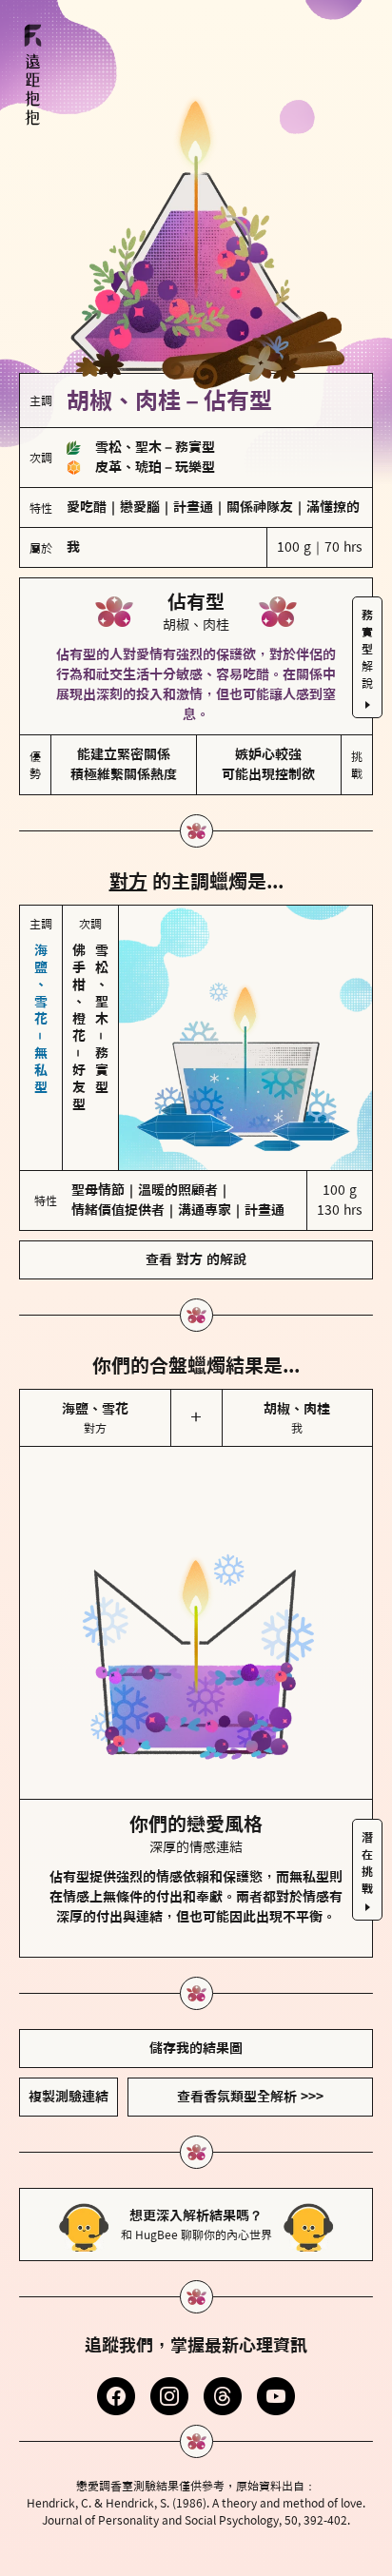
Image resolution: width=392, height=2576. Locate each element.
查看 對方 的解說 (196, 1259)
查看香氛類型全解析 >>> (250, 2097)
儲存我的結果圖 (196, 2048)
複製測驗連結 (69, 2097)
